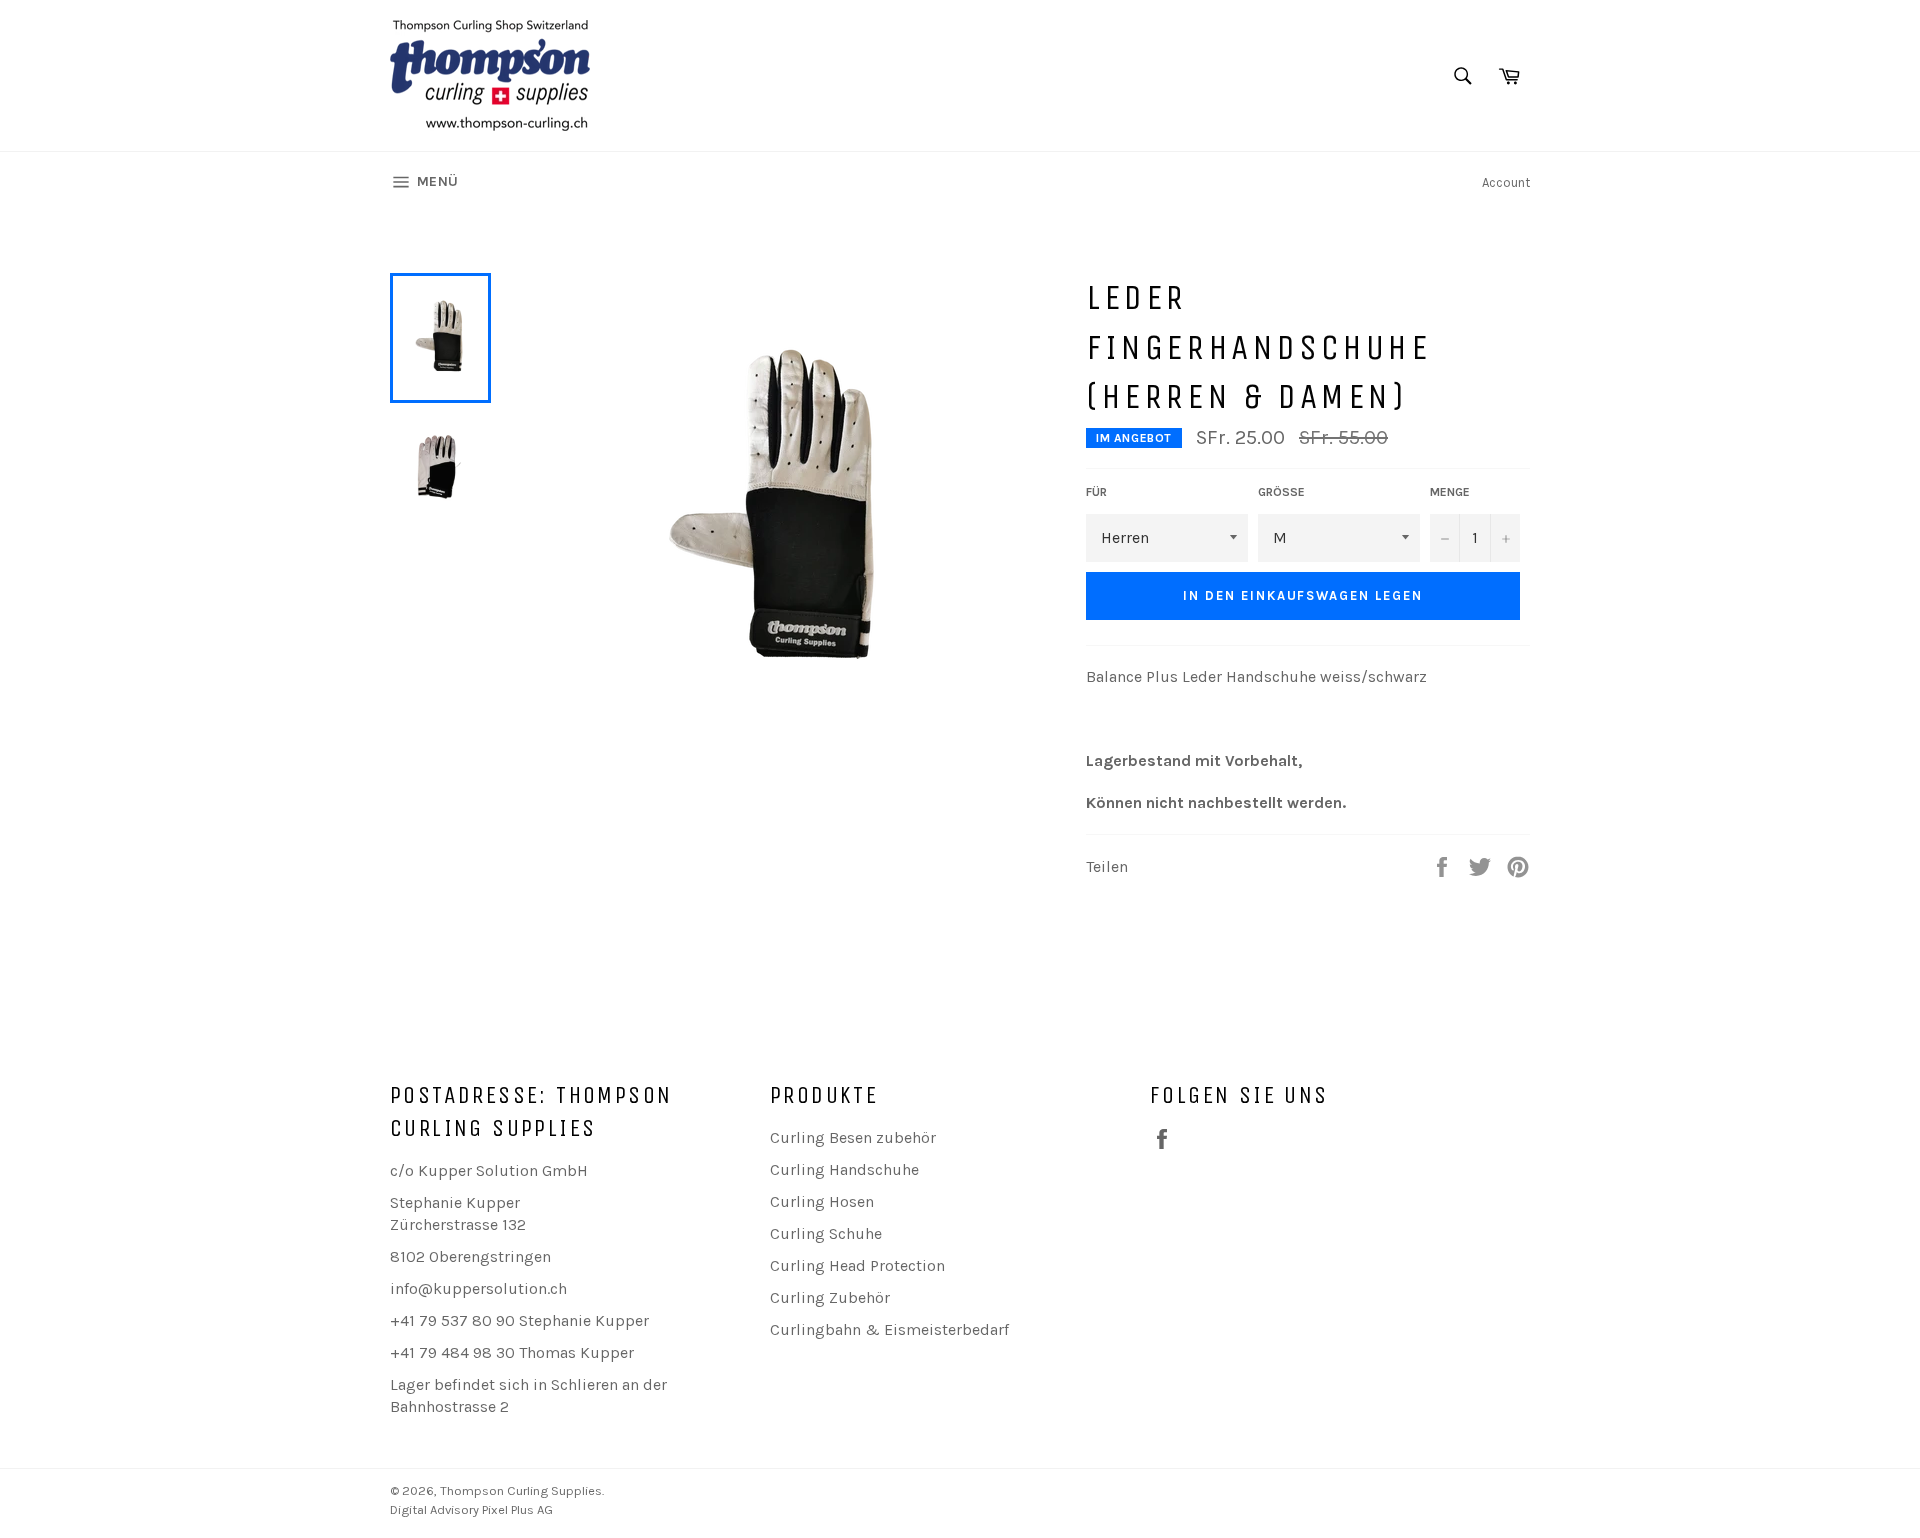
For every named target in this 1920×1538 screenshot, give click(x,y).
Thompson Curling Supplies (521, 1490)
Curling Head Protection (857, 1265)
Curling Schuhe (826, 1233)
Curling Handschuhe (844, 1169)
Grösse (1281, 492)
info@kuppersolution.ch (478, 1288)
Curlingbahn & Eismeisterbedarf (889, 1329)
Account (1506, 182)
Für (1096, 492)
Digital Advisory (434, 1509)
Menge (1450, 492)
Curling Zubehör (830, 1297)
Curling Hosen (822, 1201)
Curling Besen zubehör (853, 1137)
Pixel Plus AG (517, 1509)
